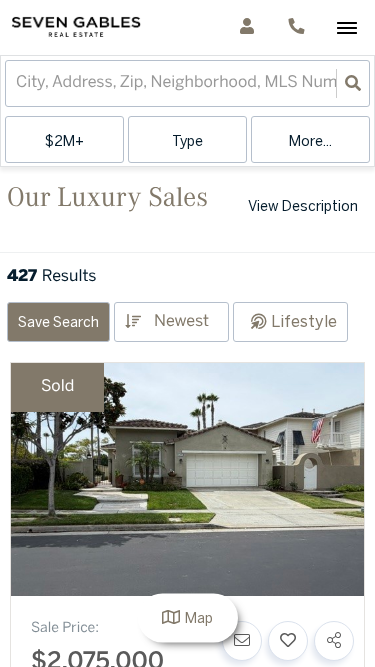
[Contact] (242, 641)
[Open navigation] (346, 28)
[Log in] (246, 27)
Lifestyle (304, 322)
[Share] (334, 641)
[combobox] (18, 83)
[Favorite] (288, 641)
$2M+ (64, 142)
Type (187, 142)
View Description (303, 207)
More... (310, 142)
